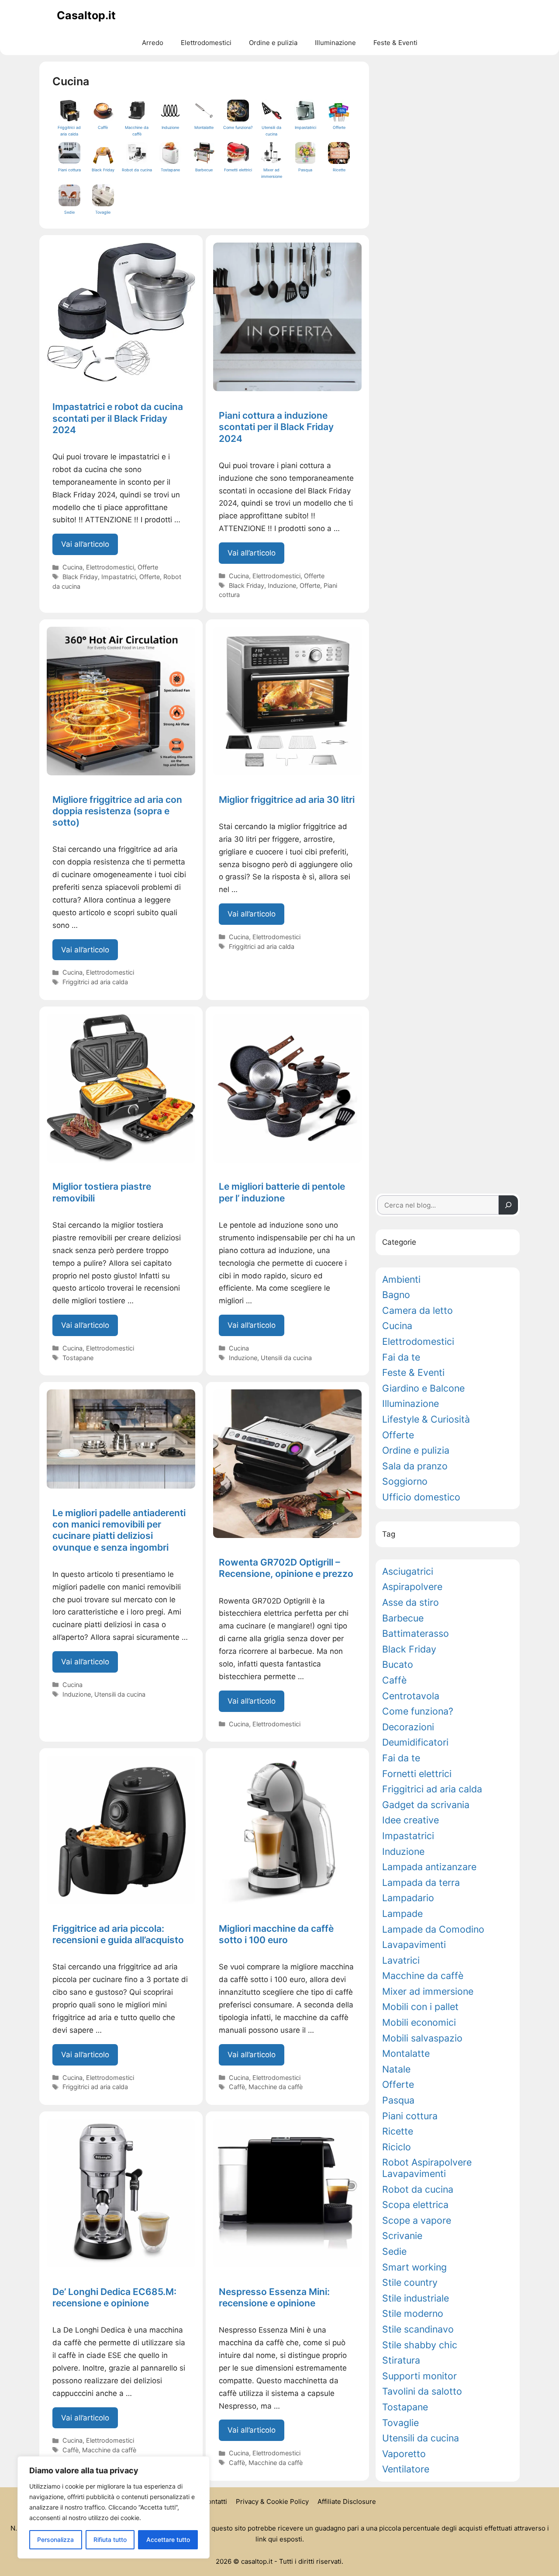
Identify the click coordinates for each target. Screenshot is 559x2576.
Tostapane (78, 1358)
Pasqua (398, 2100)
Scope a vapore (417, 2220)
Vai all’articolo (90, 547)
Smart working (414, 2267)
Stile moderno (413, 2314)
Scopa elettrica (415, 2205)
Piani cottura (410, 2116)
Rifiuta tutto (110, 2540)
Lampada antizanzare (429, 1867)
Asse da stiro (411, 1602)
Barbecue (403, 1618)
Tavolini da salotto (422, 2391)
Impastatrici (119, 577)
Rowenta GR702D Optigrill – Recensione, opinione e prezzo (286, 1568)
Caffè (237, 2087)
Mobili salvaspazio (422, 2038)
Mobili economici (419, 2022)
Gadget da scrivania (426, 1805)
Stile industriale (416, 2298)
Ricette (398, 2131)
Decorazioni (408, 1727)
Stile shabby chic (420, 2345)
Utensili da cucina (286, 1358)
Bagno (396, 1295)
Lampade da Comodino (433, 1929)
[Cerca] (508, 1205)
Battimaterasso (416, 1633)
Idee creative (411, 1820)
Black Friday (80, 577)
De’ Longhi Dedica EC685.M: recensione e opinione (114, 2297)
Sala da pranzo (415, 1466)
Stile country (410, 2283)
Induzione (282, 585)
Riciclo (397, 2147)
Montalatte (406, 2054)
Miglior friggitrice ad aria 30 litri (287, 800)
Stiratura (401, 2360)
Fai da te (401, 1357)
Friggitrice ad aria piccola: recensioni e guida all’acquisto (118, 1934)
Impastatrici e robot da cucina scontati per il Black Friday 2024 (118, 418)
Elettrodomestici (206, 43)
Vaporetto (404, 2454)
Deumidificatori (415, 1742)
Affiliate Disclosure (347, 2501)
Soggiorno (405, 1481)
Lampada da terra (421, 1883)
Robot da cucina (418, 2189)
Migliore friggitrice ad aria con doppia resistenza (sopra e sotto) (117, 811)
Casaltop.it (86, 15)
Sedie (394, 2251)
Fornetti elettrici (417, 1774)
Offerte (148, 567)
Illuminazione (335, 43)
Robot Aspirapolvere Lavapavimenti (427, 2168)
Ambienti (401, 1279)
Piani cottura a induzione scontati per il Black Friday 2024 (276, 427)
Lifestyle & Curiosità (426, 1419)
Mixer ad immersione (428, 1991)
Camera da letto (418, 1311)
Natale (396, 2069)
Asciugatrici (408, 1571)
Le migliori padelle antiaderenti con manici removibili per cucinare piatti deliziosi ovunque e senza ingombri (119, 1530)
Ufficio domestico (421, 1497)
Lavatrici (401, 1960)
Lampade (402, 1914)
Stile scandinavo (418, 2329)
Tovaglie (400, 2423)
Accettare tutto (168, 2540)
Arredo (153, 43)
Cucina (72, 567)
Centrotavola (411, 1696)
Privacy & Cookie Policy (272, 2501)
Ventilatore (406, 2469)
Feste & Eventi (395, 43)
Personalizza (55, 2540)
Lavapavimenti (414, 1945)
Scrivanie (402, 2236)
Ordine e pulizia (273, 43)
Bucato (398, 1665)
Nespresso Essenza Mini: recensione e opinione (274, 2297)
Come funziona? (418, 1711)
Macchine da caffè (276, 2087)
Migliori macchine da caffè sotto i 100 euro (276, 1934)
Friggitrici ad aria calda (95, 982)
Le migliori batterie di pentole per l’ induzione (282, 1192)
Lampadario (408, 1898)
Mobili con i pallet (420, 2007)
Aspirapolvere (412, 1587)
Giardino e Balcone (423, 1388)
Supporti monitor (419, 2376)
